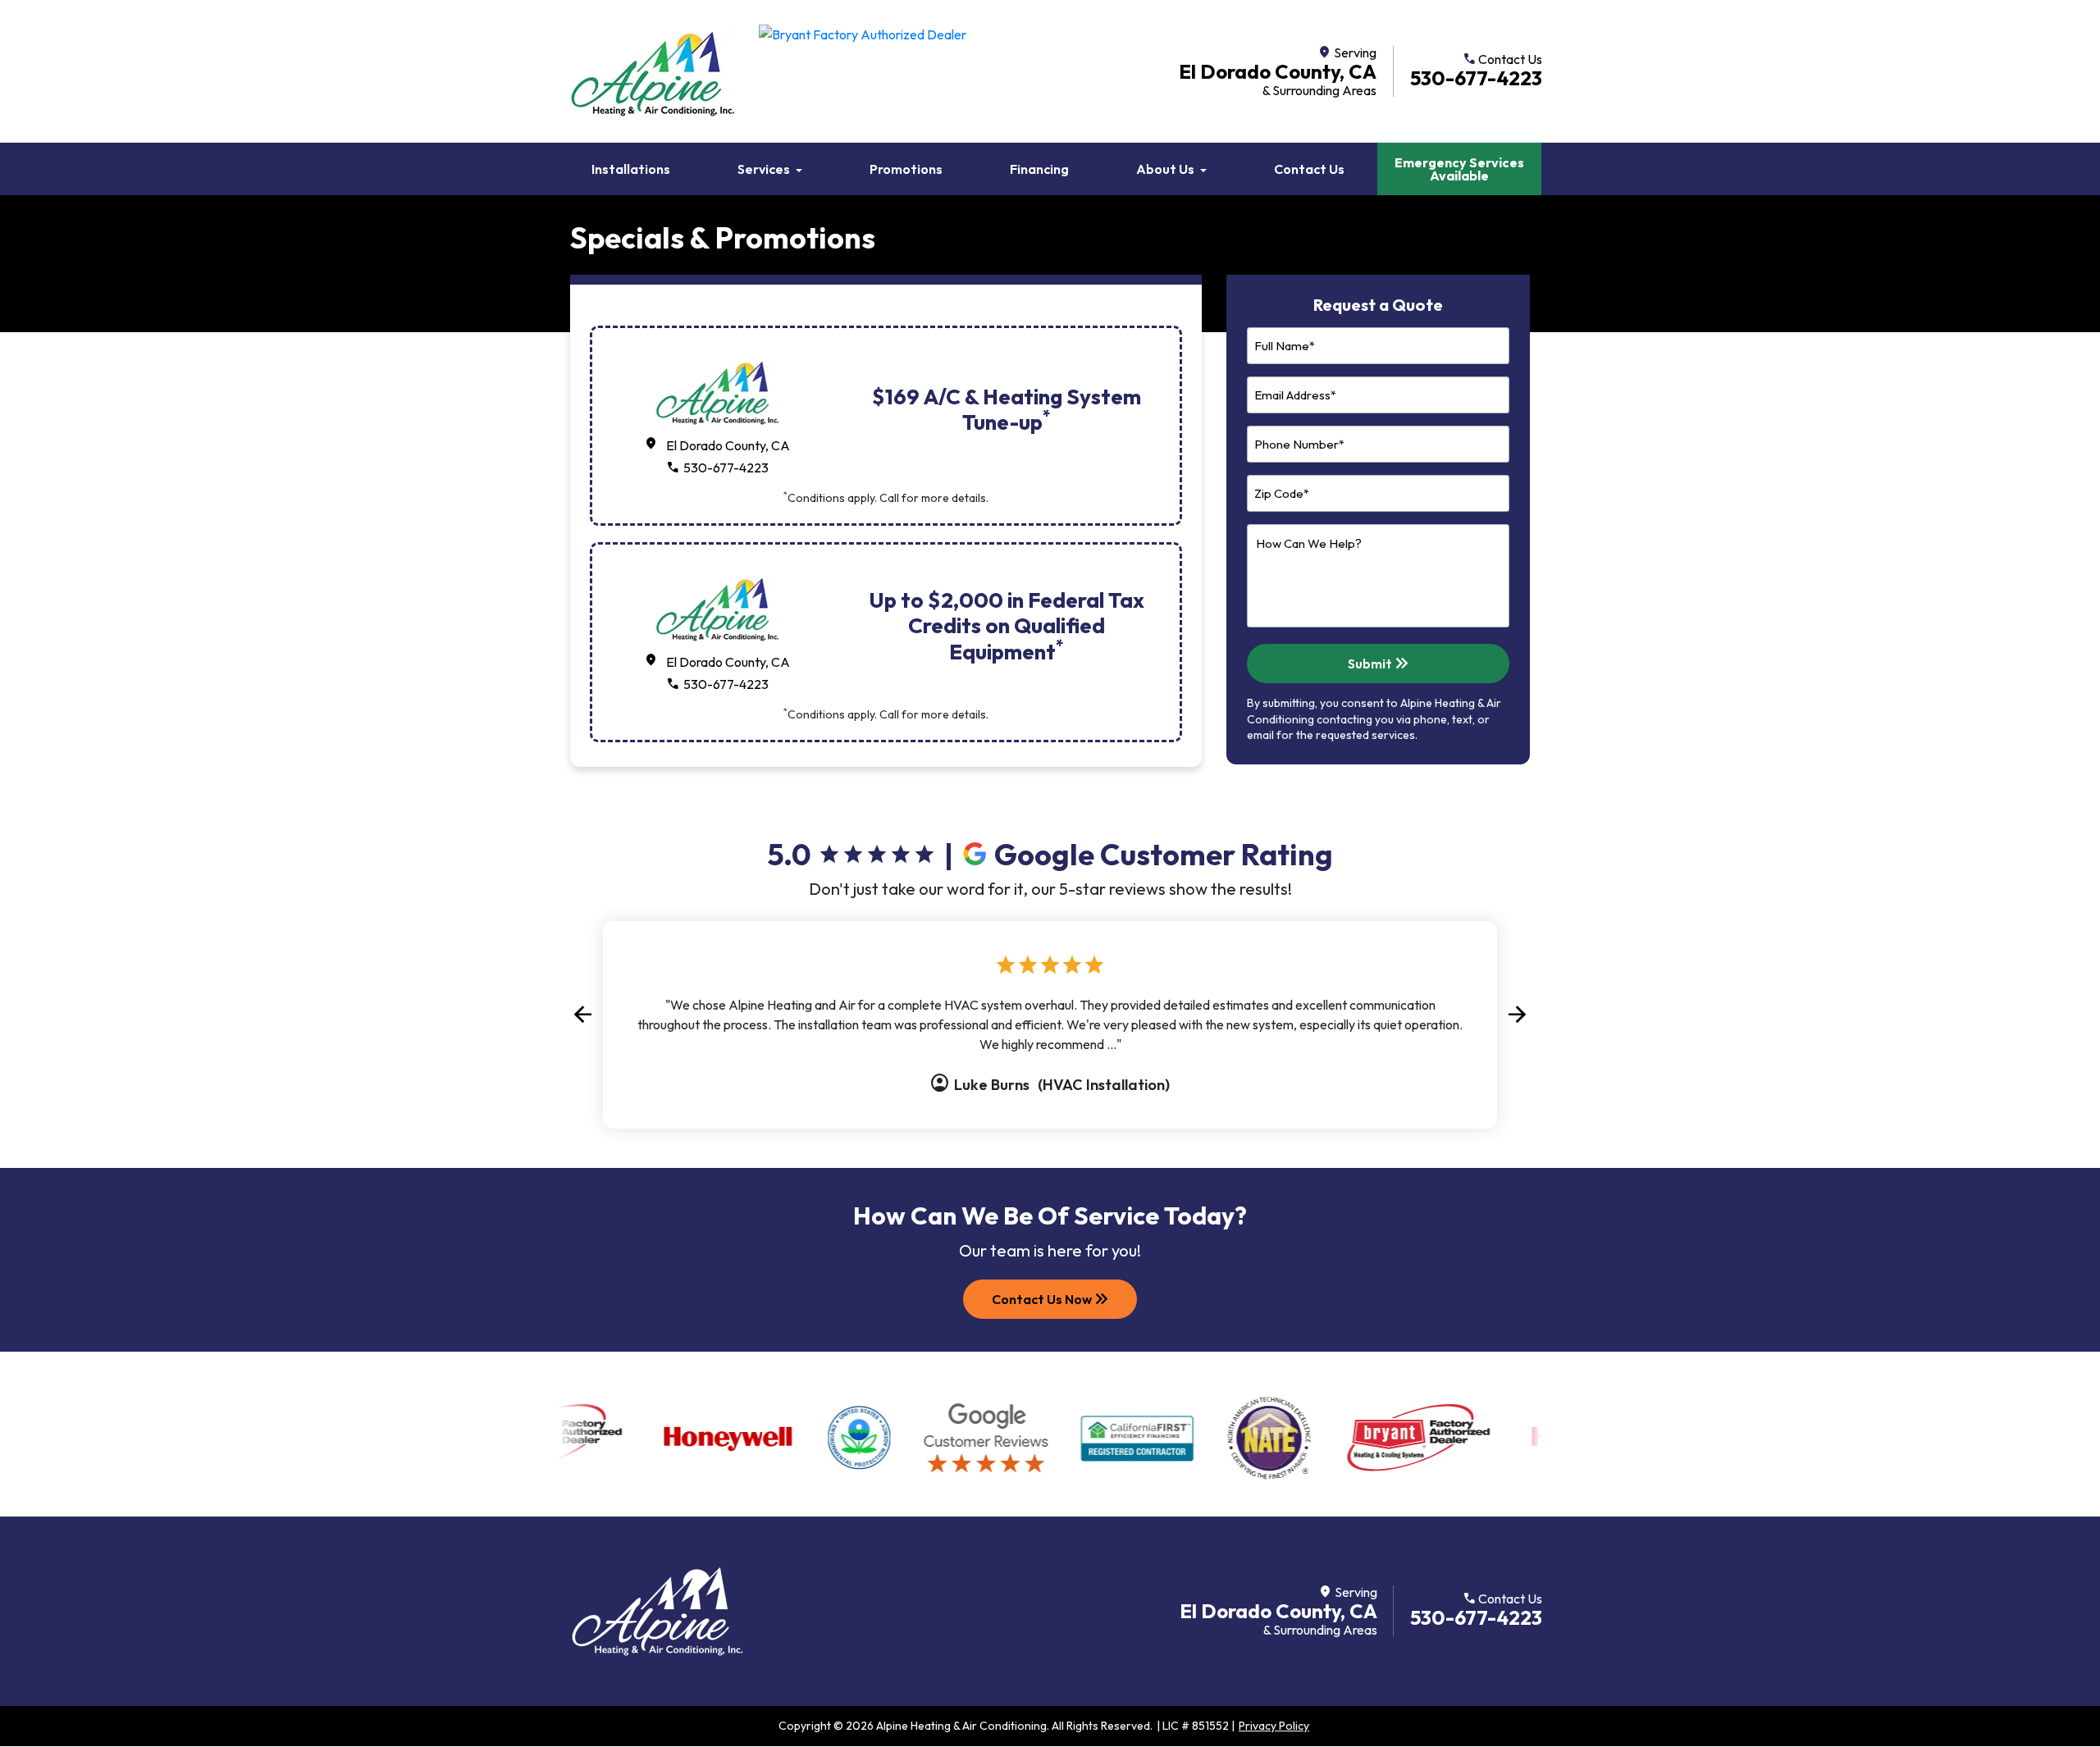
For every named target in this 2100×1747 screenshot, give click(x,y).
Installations (631, 169)
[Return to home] (657, 1611)
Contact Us (1309, 169)
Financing (1039, 169)
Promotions (906, 169)
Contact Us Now (1052, 1299)
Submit (1380, 664)
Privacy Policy (1274, 1726)
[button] (582, 1015)
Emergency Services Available (1459, 169)
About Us (1165, 169)
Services (764, 169)
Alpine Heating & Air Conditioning (961, 1726)
